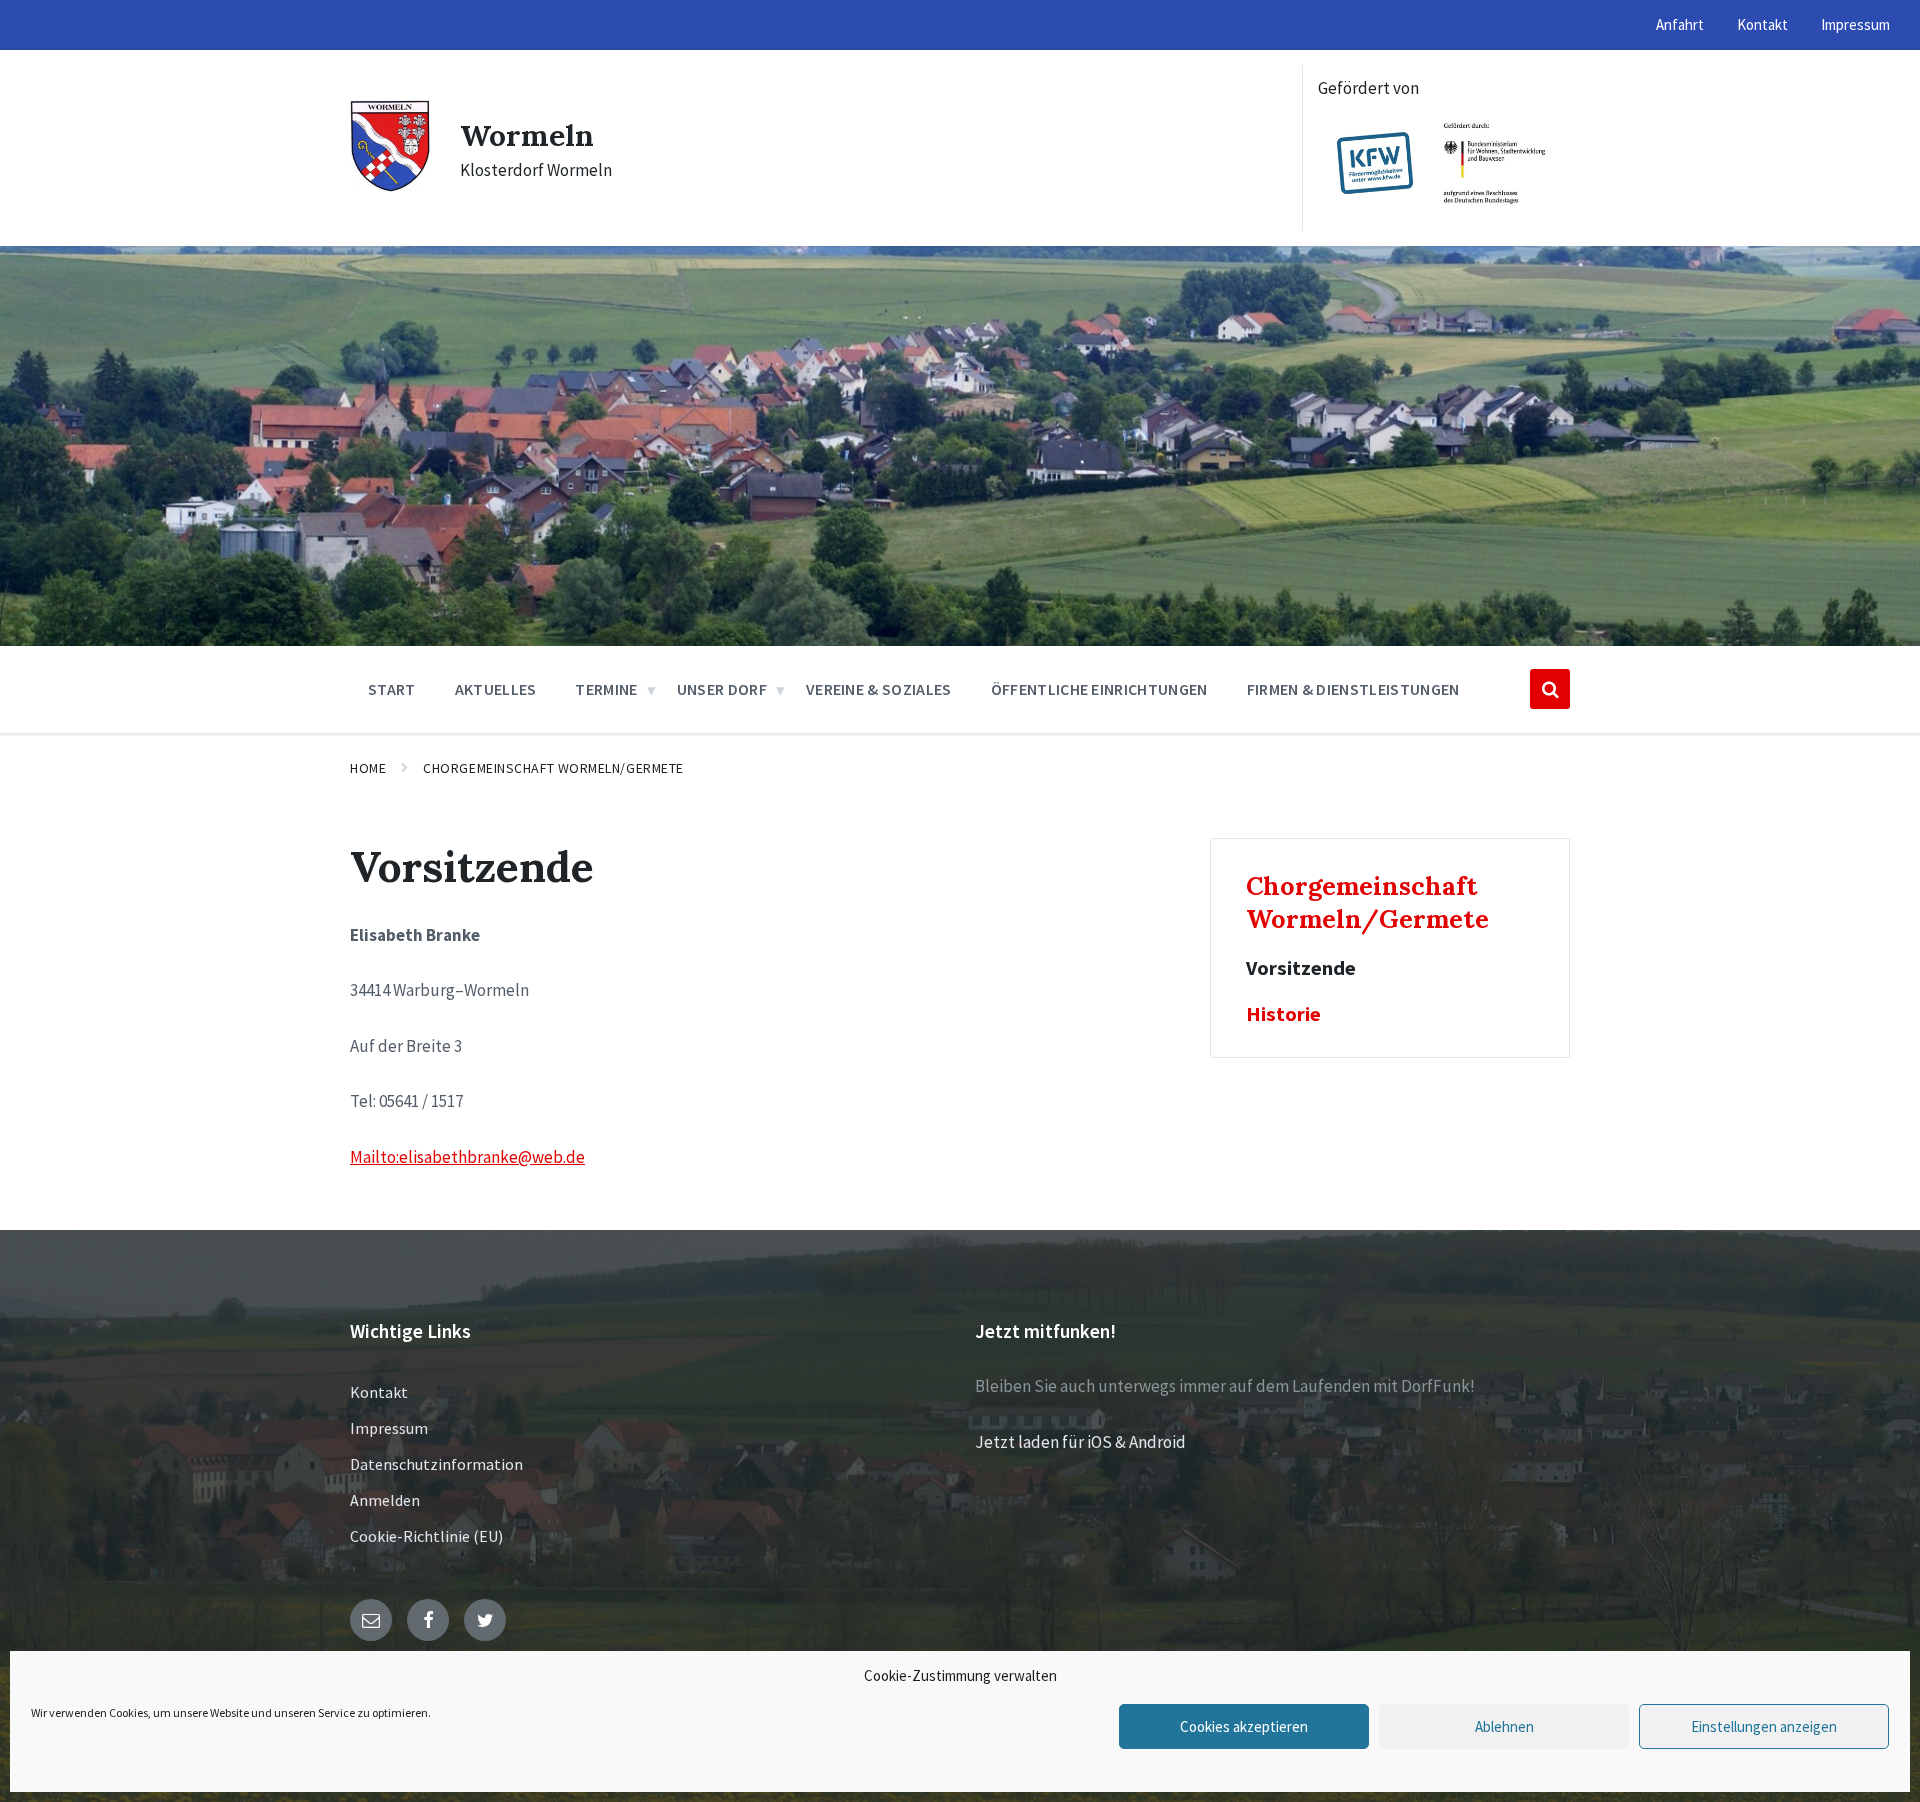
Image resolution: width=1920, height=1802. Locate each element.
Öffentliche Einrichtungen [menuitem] (1099, 689)
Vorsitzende (1301, 968)
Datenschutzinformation (436, 1464)
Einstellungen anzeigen (1764, 1726)
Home (368, 768)
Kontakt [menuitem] (1762, 24)
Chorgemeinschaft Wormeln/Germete (553, 768)
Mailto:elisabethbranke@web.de (467, 1157)
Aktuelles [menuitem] (496, 689)
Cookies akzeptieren (1244, 1726)
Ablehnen (1504, 1726)
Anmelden (385, 1500)
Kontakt (379, 1392)
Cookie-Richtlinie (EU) (426, 1536)
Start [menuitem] (392, 689)
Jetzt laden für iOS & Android (1080, 1442)
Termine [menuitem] (606, 689)
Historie (1283, 1014)
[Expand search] (1550, 689)
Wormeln (527, 135)
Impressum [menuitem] (1855, 24)
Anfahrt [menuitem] (1680, 24)
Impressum (389, 1428)
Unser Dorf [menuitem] (722, 689)
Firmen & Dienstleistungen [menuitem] (1353, 689)
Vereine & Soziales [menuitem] (879, 689)
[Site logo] (390, 186)
